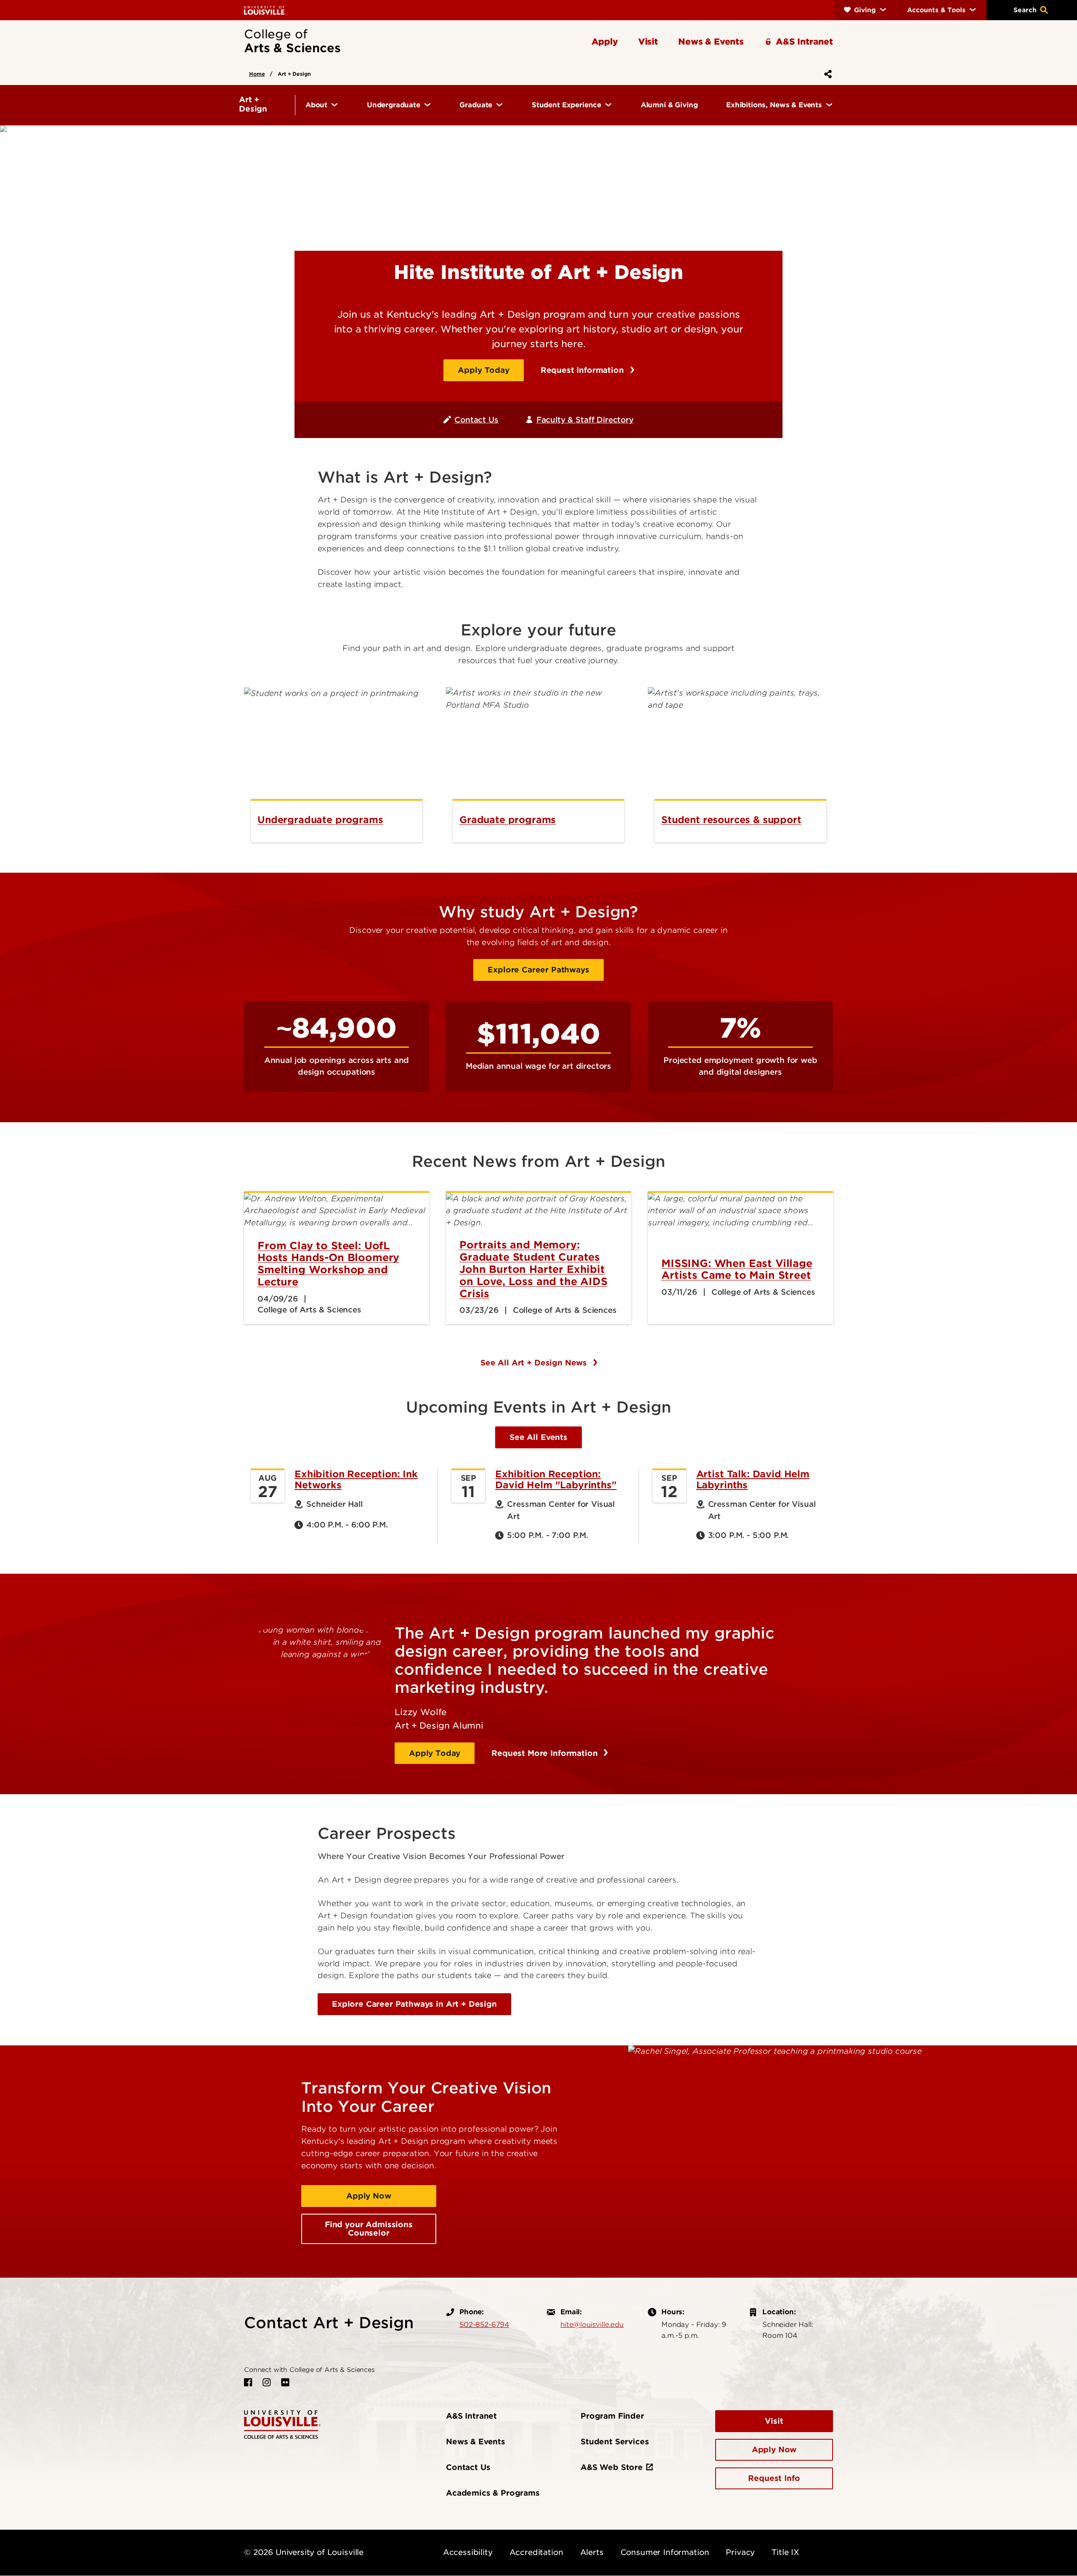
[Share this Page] (826, 74)
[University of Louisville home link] (265, 10)
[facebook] (248, 2382)
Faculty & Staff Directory (585, 420)
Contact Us (476, 420)
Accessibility (468, 2552)
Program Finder (612, 2416)
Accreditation (536, 2552)
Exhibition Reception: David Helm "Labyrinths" (556, 1479)
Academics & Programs (493, 2493)
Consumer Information (665, 2552)
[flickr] (285, 2382)
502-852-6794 (484, 2324)
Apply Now (369, 2196)
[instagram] (267, 2382)
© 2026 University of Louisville (304, 2552)
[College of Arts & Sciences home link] (282, 2424)
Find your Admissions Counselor (369, 2229)
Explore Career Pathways (538, 970)
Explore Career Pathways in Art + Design (414, 2004)
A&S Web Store (612, 2467)
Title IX (785, 2552)
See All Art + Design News (535, 1363)
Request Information (584, 370)
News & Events (476, 2442)
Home (257, 74)
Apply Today (483, 370)
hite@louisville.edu (592, 2324)
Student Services (615, 2442)
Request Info (774, 2478)
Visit (774, 2421)
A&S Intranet (471, 2416)
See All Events (538, 1437)
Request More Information (546, 1753)
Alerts (592, 2552)
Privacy (740, 2552)
